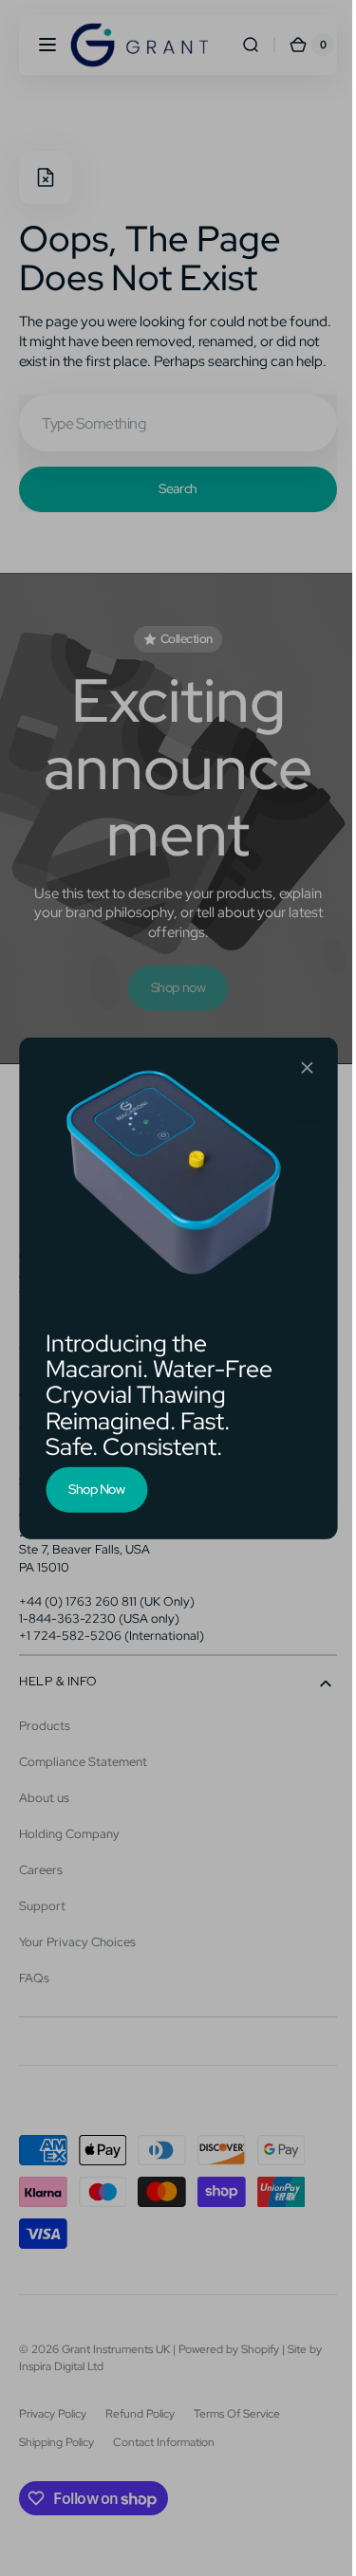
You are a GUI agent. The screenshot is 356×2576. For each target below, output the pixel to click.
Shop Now (90, 1489)
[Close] (300, 1068)
